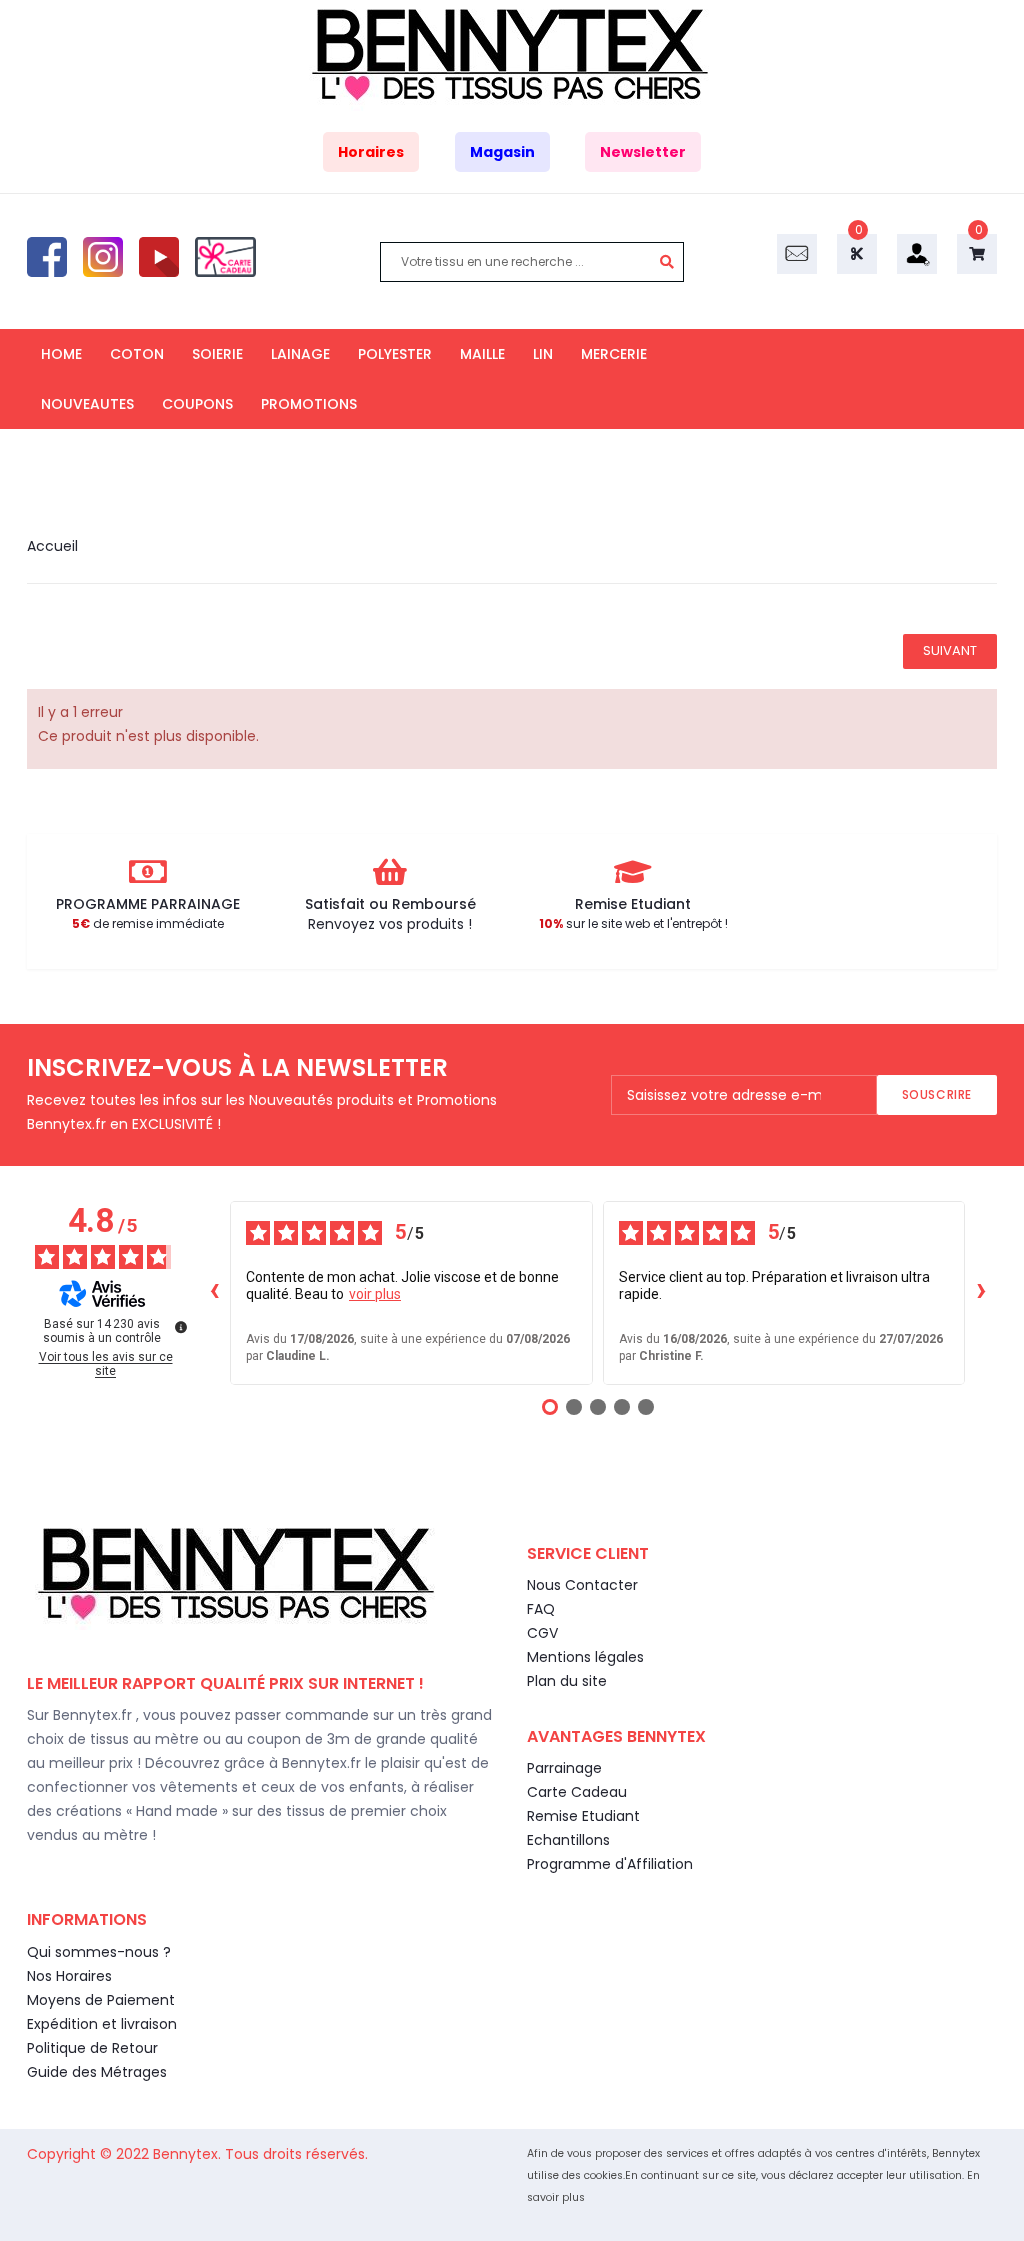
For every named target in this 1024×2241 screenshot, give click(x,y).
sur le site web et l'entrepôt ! (633, 923)
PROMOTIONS (309, 404)
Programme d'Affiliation (610, 1864)
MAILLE (482, 354)
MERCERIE (614, 354)
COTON (137, 354)
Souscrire (937, 1094)
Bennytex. (189, 2154)
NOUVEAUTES (87, 404)
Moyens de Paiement (101, 2000)
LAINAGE (300, 354)
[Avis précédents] (214, 1293)
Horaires (371, 152)
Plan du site (567, 1681)
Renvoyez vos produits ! (390, 924)
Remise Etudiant (583, 1816)
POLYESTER (395, 354)
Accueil (52, 546)
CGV (542, 1633)
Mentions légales (585, 1657)
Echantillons (568, 1840)
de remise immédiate (148, 923)
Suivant (950, 650)
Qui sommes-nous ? (99, 1952)
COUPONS (197, 404)
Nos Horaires (69, 1976)
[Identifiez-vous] (917, 253)
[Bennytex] (512, 55)
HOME (61, 354)
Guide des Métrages (97, 2072)
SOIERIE (217, 354)
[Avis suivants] (981, 1293)
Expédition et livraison (102, 2024)
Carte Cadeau (577, 1792)
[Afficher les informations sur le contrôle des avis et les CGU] (181, 1327)
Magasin (502, 152)
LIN (543, 354)
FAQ (541, 1609)
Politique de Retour (92, 2048)
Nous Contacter (582, 1585)
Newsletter (643, 152)
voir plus (375, 1294)
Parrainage (564, 1768)
